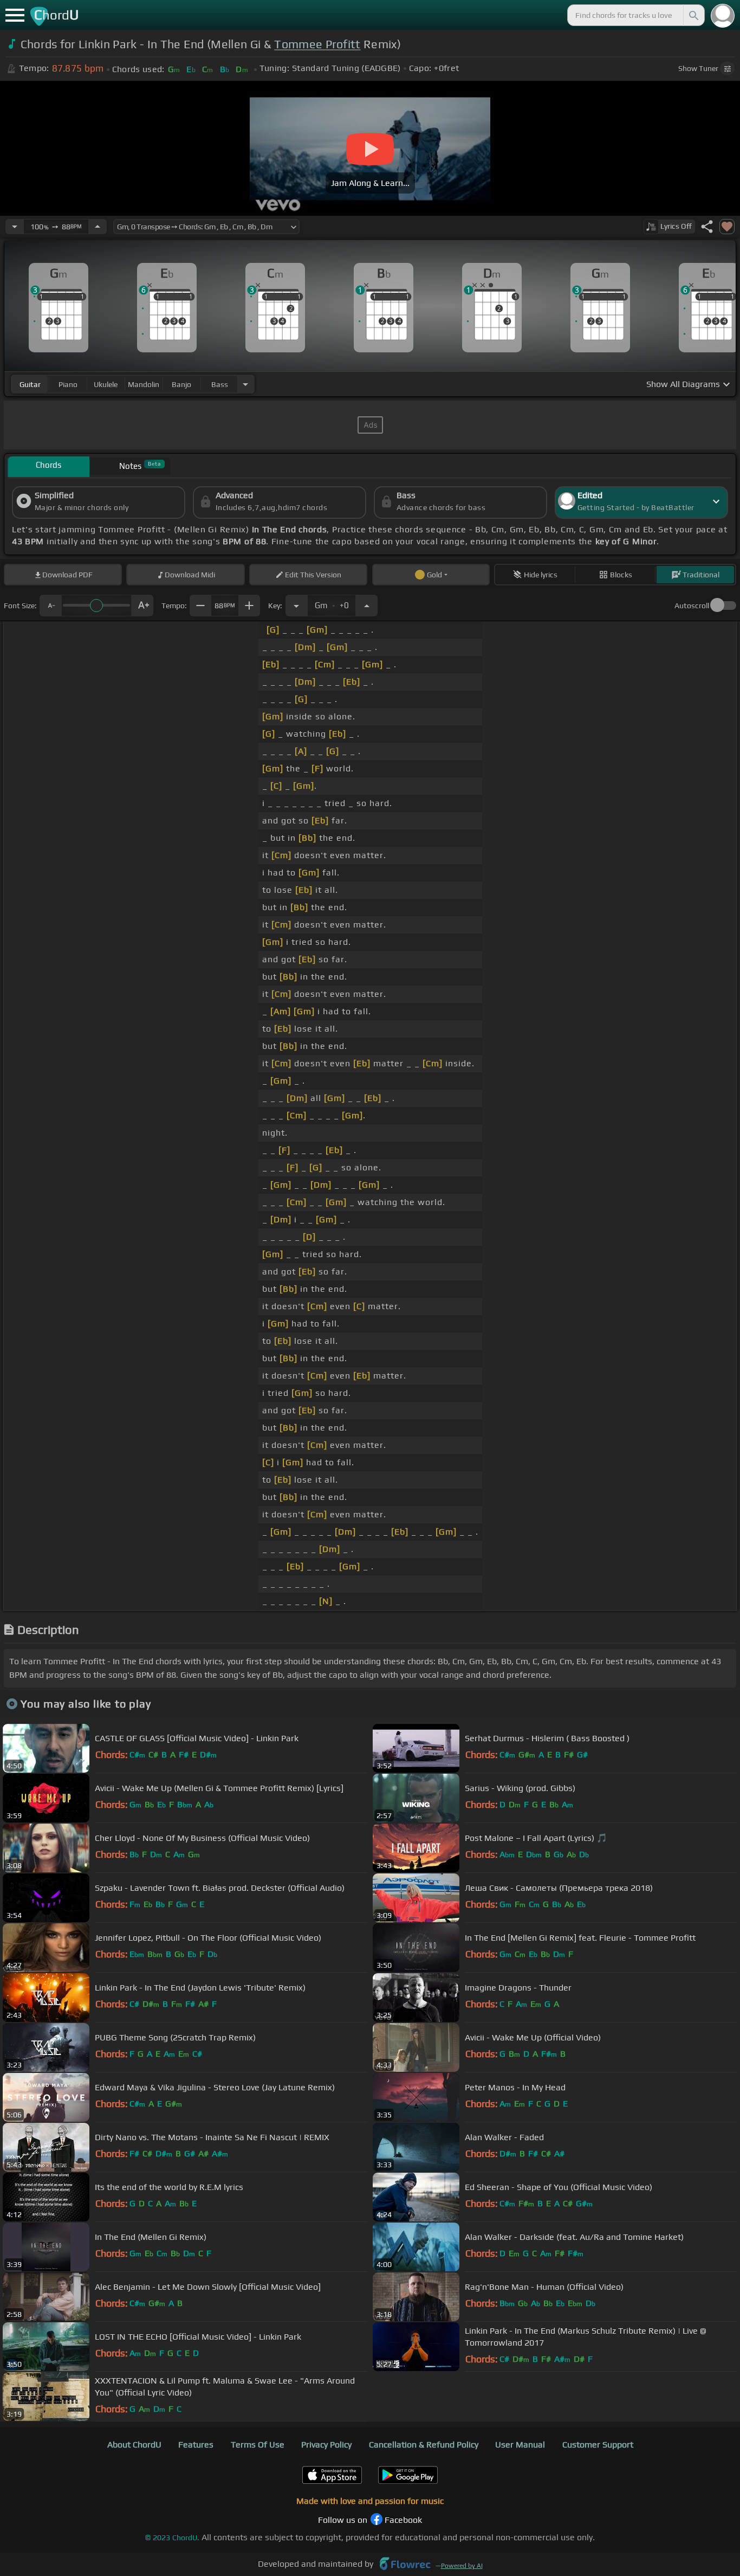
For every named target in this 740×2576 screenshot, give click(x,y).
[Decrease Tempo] (15, 227)
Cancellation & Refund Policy (424, 2445)
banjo (181, 384)
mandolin (144, 384)
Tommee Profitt (317, 44)
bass (220, 384)
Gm (332, 602)
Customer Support (598, 2445)
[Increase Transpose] (367, 606)
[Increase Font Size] (142, 606)
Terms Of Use (258, 2445)
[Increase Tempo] (98, 227)
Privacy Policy (326, 2445)
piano (68, 384)
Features (196, 2445)
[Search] (693, 15)
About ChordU (134, 2445)
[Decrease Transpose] (296, 606)
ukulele (106, 384)
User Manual (520, 2445)
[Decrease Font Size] (50, 606)
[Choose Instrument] (245, 384)
